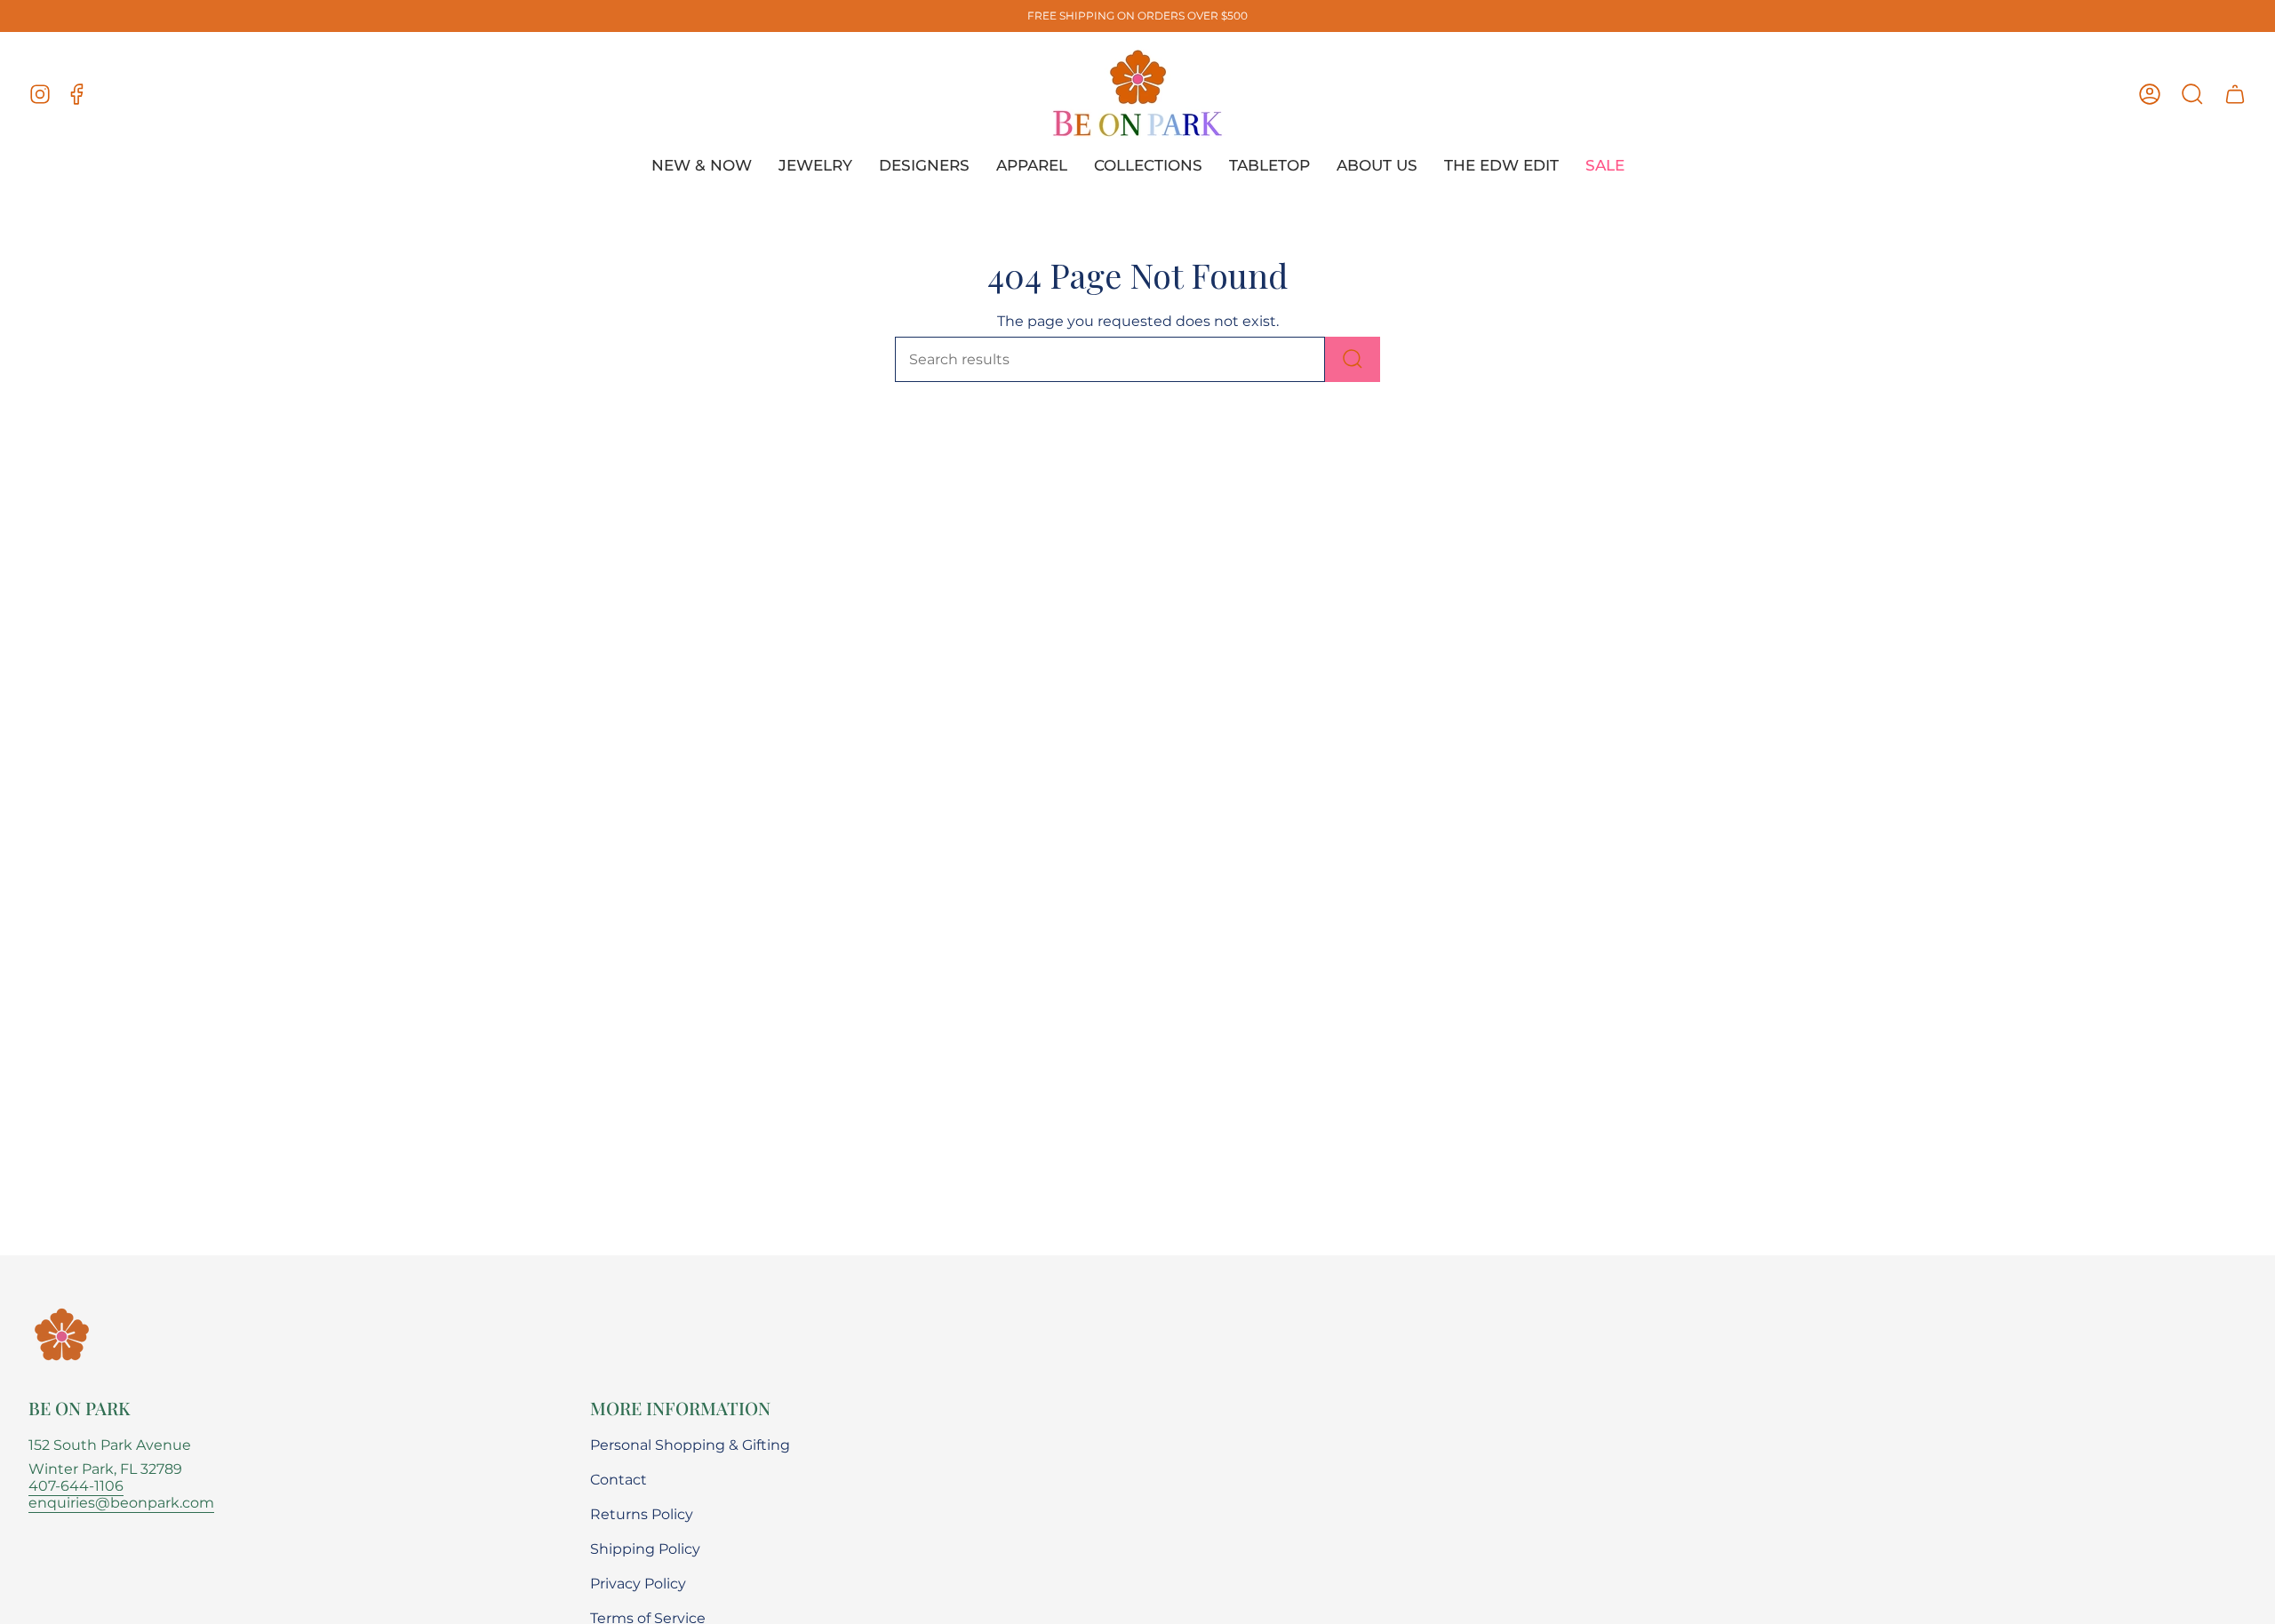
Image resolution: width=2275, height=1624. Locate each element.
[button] (2192, 94)
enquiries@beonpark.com (121, 1503)
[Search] (1353, 359)
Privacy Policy (638, 1584)
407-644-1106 (76, 1486)
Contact (619, 1480)
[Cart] (2235, 94)
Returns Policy (642, 1514)
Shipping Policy (645, 1549)
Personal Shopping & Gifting (690, 1445)
